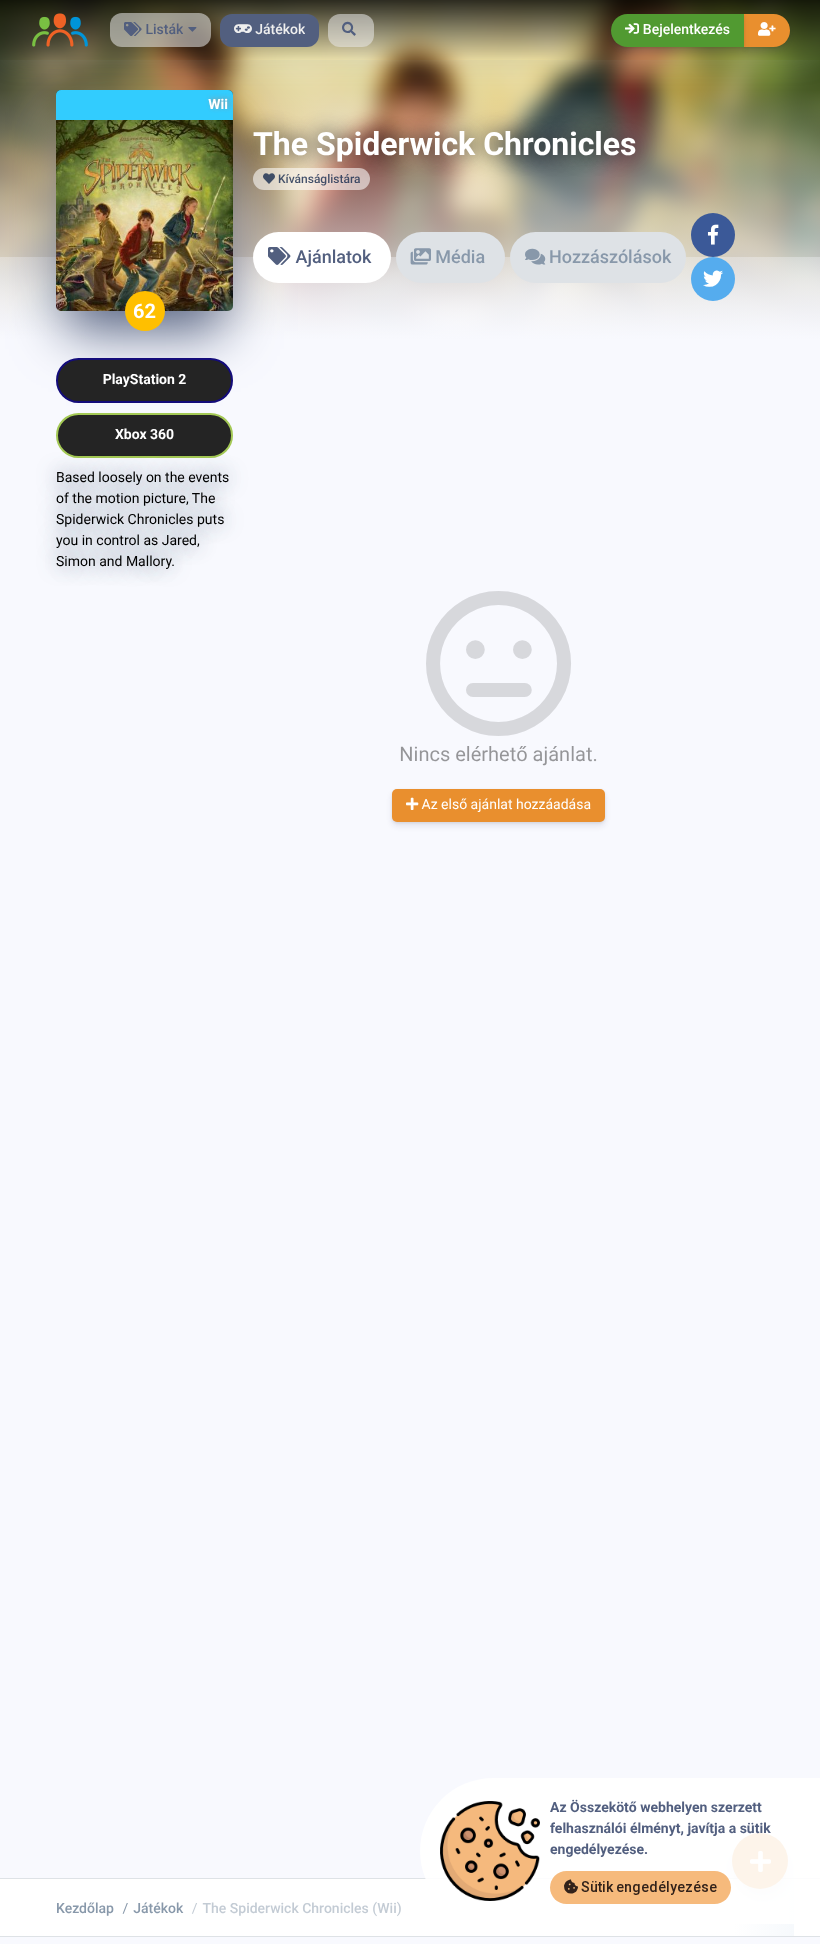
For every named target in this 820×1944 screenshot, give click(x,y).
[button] (351, 30)
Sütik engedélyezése (647, 1887)
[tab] (322, 257)
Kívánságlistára (317, 179)
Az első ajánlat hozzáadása (504, 805)
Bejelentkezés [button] (684, 30)
